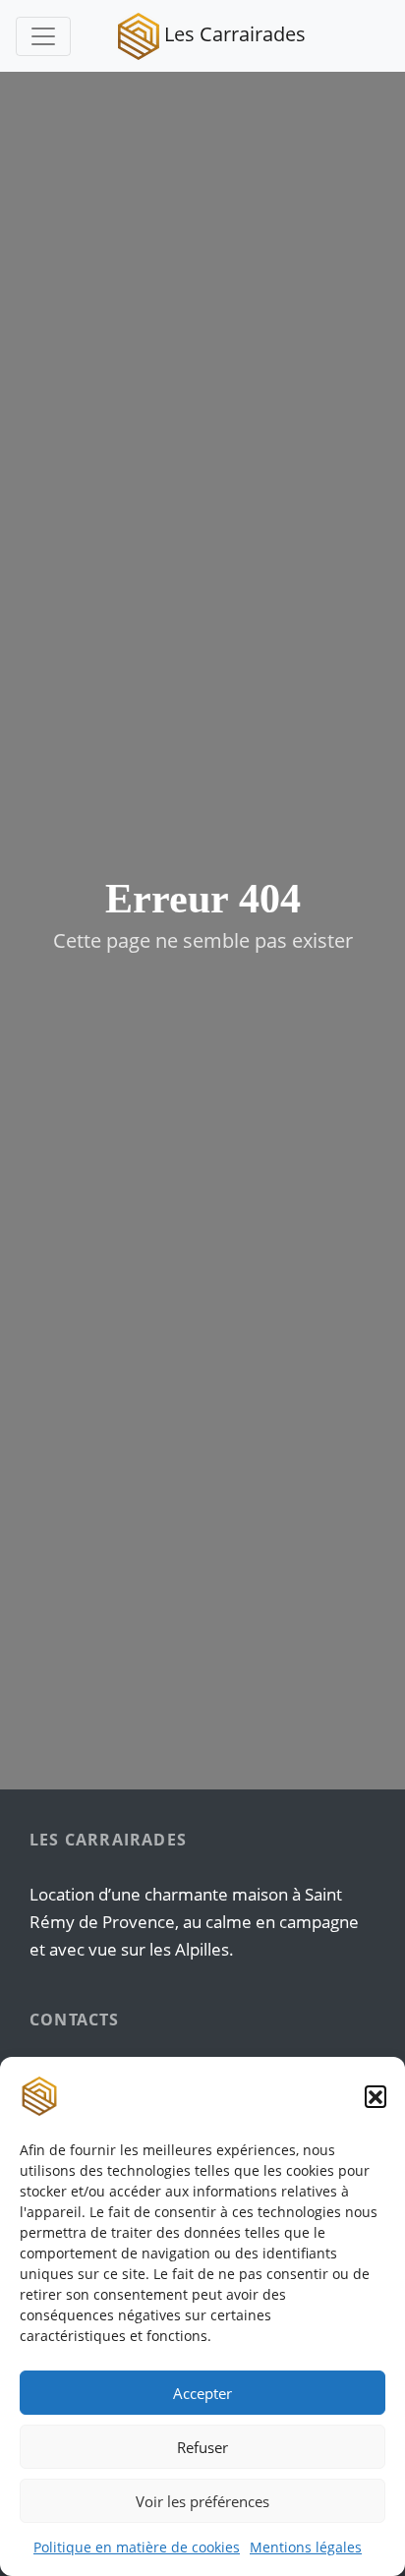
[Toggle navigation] (43, 36)
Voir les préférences (202, 2501)
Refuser (202, 2447)
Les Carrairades (232, 34)
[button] (376, 2096)
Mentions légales (306, 2547)
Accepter (202, 2393)
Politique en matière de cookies (137, 2547)
